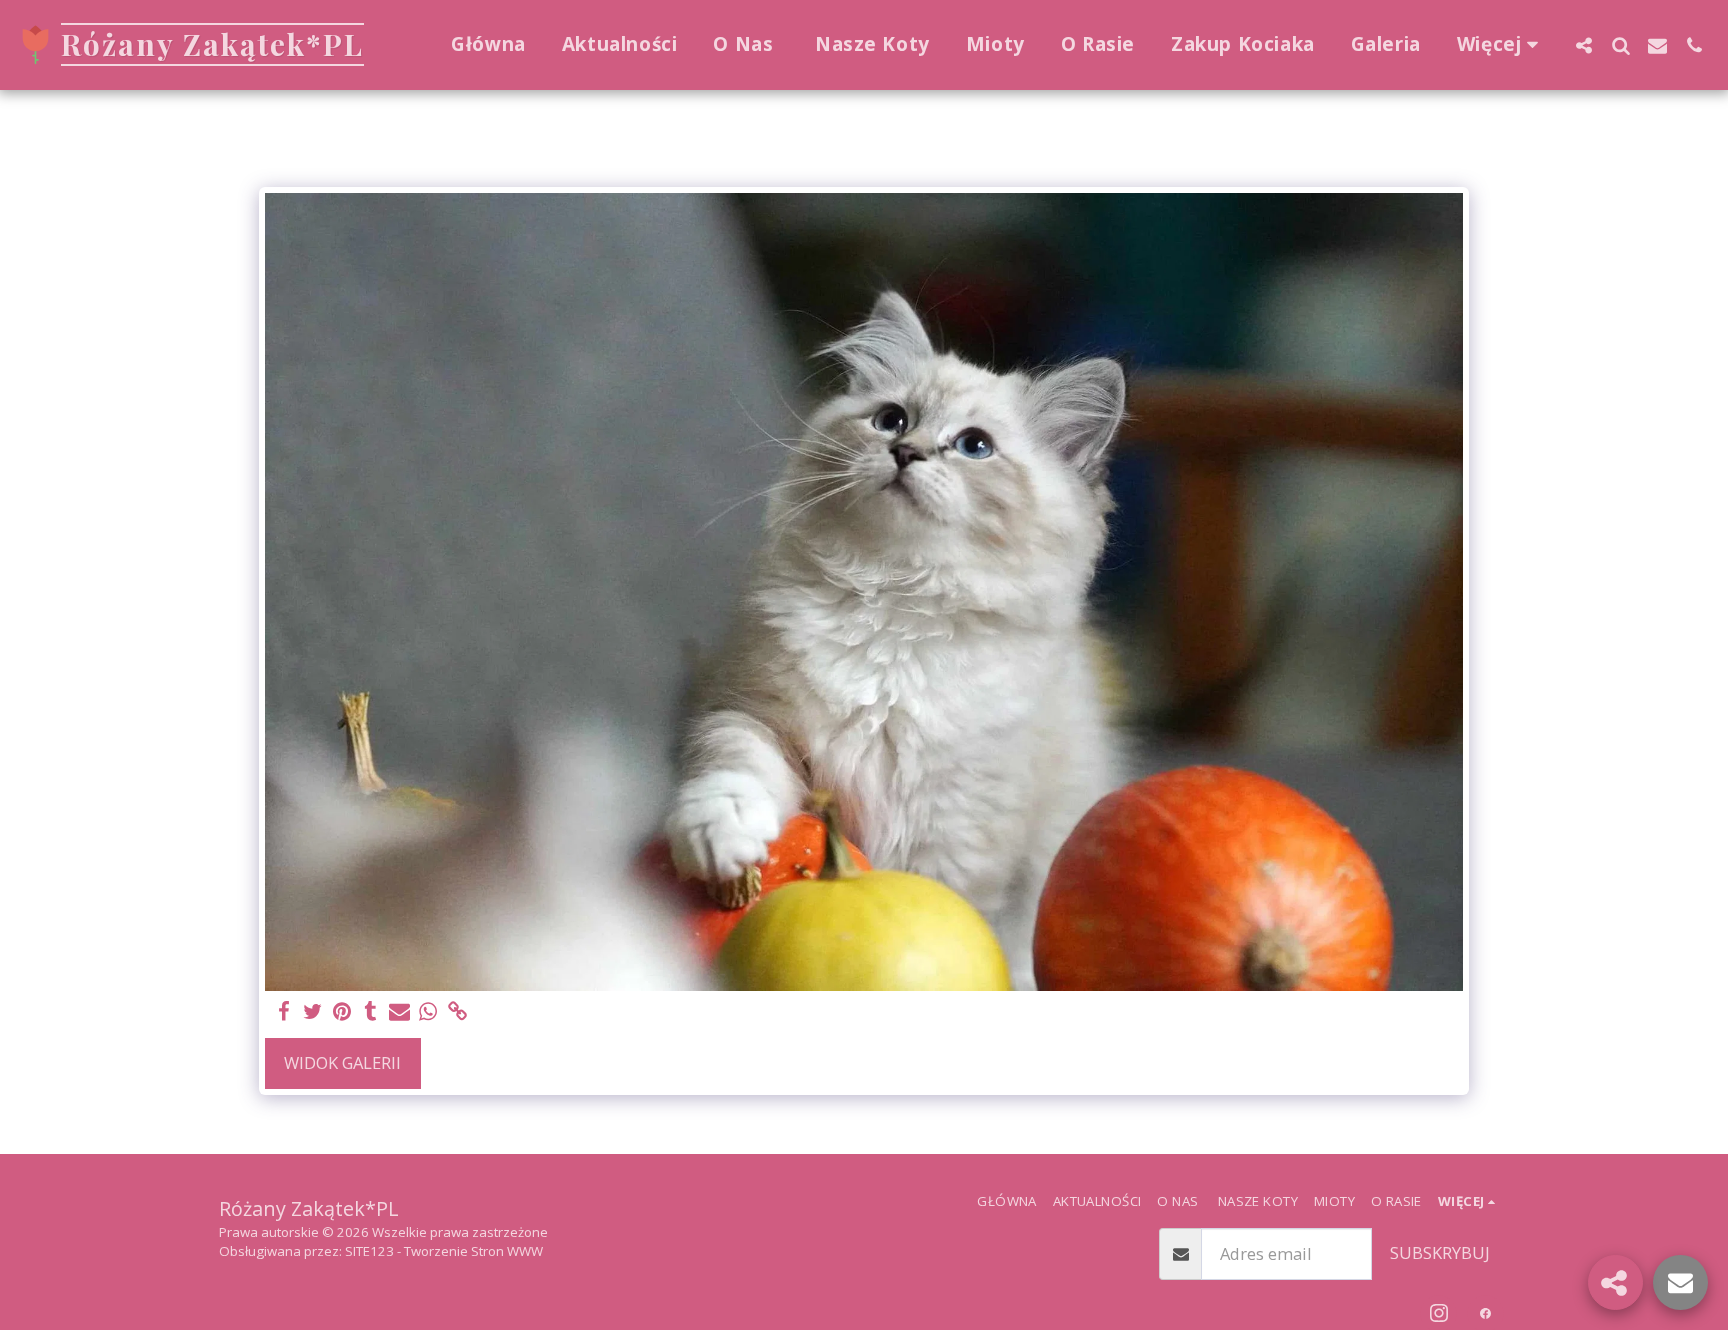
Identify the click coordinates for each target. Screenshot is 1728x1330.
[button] (1583, 45)
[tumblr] (370, 1012)
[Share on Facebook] (284, 1012)
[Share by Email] (399, 1012)
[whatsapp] (428, 1012)
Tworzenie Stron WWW (473, 1251)
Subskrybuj (1440, 1252)
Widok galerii (342, 1062)
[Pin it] (341, 1012)
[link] (457, 1012)
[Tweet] (312, 1012)
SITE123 (369, 1251)
